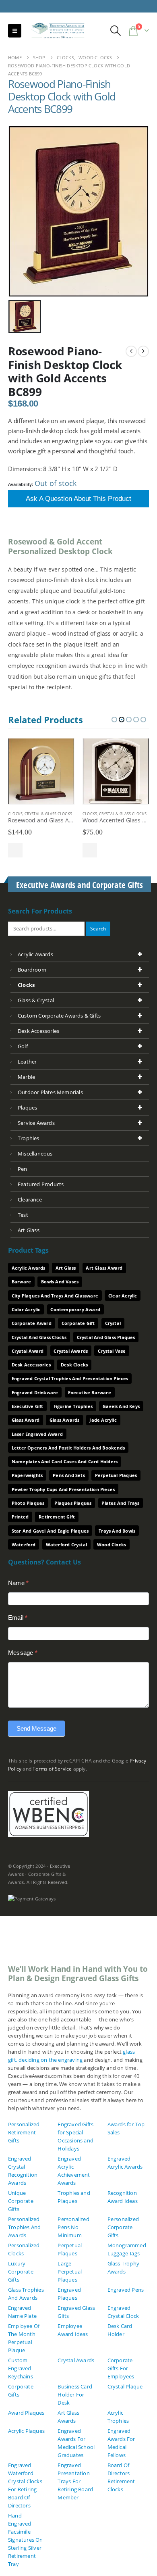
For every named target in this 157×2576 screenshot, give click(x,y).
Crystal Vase (112, 1351)
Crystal (113, 1323)
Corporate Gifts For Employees (121, 2368)
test (23, 1215)
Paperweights (27, 1475)
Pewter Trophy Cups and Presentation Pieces (63, 1489)
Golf (23, 1046)
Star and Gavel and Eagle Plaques (50, 1531)
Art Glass (66, 1268)
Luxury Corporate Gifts (21, 2271)
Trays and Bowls (117, 1531)
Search (98, 928)
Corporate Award (32, 1323)
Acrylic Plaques (26, 2431)
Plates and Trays (120, 1503)
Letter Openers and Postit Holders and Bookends (68, 1448)
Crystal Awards (71, 1351)
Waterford (24, 1545)
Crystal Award (28, 1351)
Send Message (36, 1728)
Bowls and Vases (60, 1282)
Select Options (15, 850)
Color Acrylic (26, 1309)
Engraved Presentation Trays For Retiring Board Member (75, 2481)
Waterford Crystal (66, 1545)
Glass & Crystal (36, 1000)
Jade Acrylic (103, 1420)
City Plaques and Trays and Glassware (55, 1296)
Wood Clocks (112, 1545)
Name (18, 1583)
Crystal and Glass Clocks (39, 1337)
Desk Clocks (74, 1365)
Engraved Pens (126, 2290)
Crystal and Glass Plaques (106, 1337)
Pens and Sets (69, 1475)
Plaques (27, 1108)
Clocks (15, 814)
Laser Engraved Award (37, 1434)
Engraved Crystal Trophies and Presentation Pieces (70, 1378)
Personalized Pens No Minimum (73, 2227)
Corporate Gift (78, 1323)
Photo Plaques (28, 1503)
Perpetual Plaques (116, 1475)
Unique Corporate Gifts (21, 2201)
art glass (29, 1230)
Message (23, 1653)
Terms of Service (52, 1769)
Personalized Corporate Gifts (123, 2227)
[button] (15, 31)
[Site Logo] (55, 31)
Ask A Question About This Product (78, 499)
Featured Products (41, 1184)
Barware (21, 1282)
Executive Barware (89, 1392)
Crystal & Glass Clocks (48, 814)
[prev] (131, 351)
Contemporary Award (75, 1309)
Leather (27, 1062)
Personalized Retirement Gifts (24, 2132)
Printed (20, 1517)
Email (18, 1618)
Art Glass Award (104, 1268)
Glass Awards (64, 1420)
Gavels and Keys (121, 1406)
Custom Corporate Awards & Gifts (59, 1016)
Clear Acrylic (123, 1296)
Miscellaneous (35, 1153)
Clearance (30, 1199)
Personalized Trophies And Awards (24, 2227)
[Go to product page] (41, 771)
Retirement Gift (57, 1517)
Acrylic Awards (35, 954)
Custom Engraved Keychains (21, 2368)
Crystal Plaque (125, 2386)
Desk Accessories (38, 1031)
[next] (143, 351)
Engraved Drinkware (35, 1392)
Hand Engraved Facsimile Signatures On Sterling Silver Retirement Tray (26, 2540)
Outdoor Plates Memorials (50, 1092)
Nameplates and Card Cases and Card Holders (65, 1461)
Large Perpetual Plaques (70, 2271)
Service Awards (36, 1123)
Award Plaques (26, 2413)
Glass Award (26, 1420)
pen (23, 1169)
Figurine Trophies (73, 1406)
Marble (26, 1077)
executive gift (28, 1406)
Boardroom (32, 970)
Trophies (29, 1138)
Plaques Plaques (73, 1503)
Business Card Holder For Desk (75, 2395)
